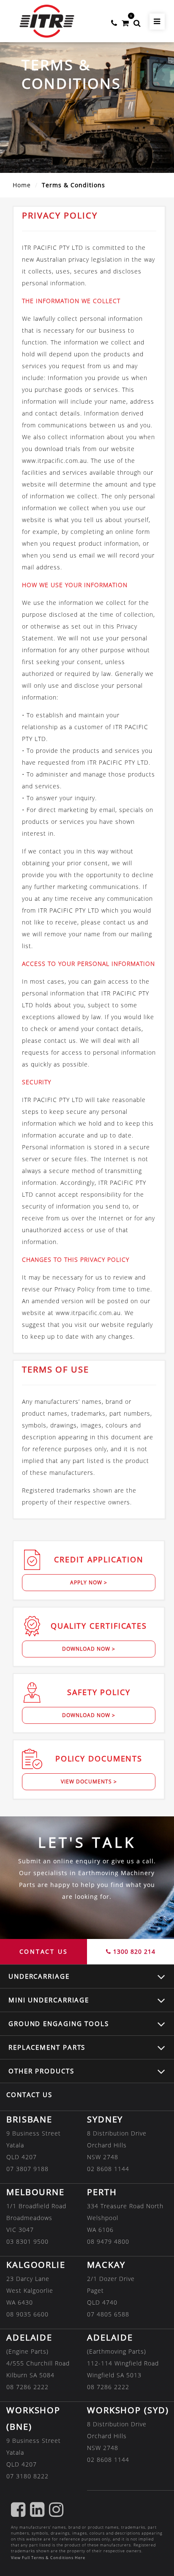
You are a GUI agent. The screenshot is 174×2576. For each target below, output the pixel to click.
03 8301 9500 (27, 2241)
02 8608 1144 (108, 2169)
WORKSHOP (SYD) (128, 2410)
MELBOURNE (35, 2192)
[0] (125, 21)
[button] (137, 21)
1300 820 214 (133, 1951)
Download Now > (89, 1649)
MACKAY (106, 2265)
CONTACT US (44, 1951)
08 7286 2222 (27, 2387)
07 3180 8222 (27, 2476)
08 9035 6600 (27, 2314)
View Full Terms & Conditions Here (48, 2558)
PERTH (102, 2192)
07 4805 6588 (108, 2314)
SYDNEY (105, 2119)
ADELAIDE (29, 2337)
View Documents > (89, 1782)
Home (22, 185)
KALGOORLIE (36, 2265)
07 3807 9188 (27, 2169)
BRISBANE (29, 2119)
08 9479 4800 (108, 2241)
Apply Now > (89, 1582)
